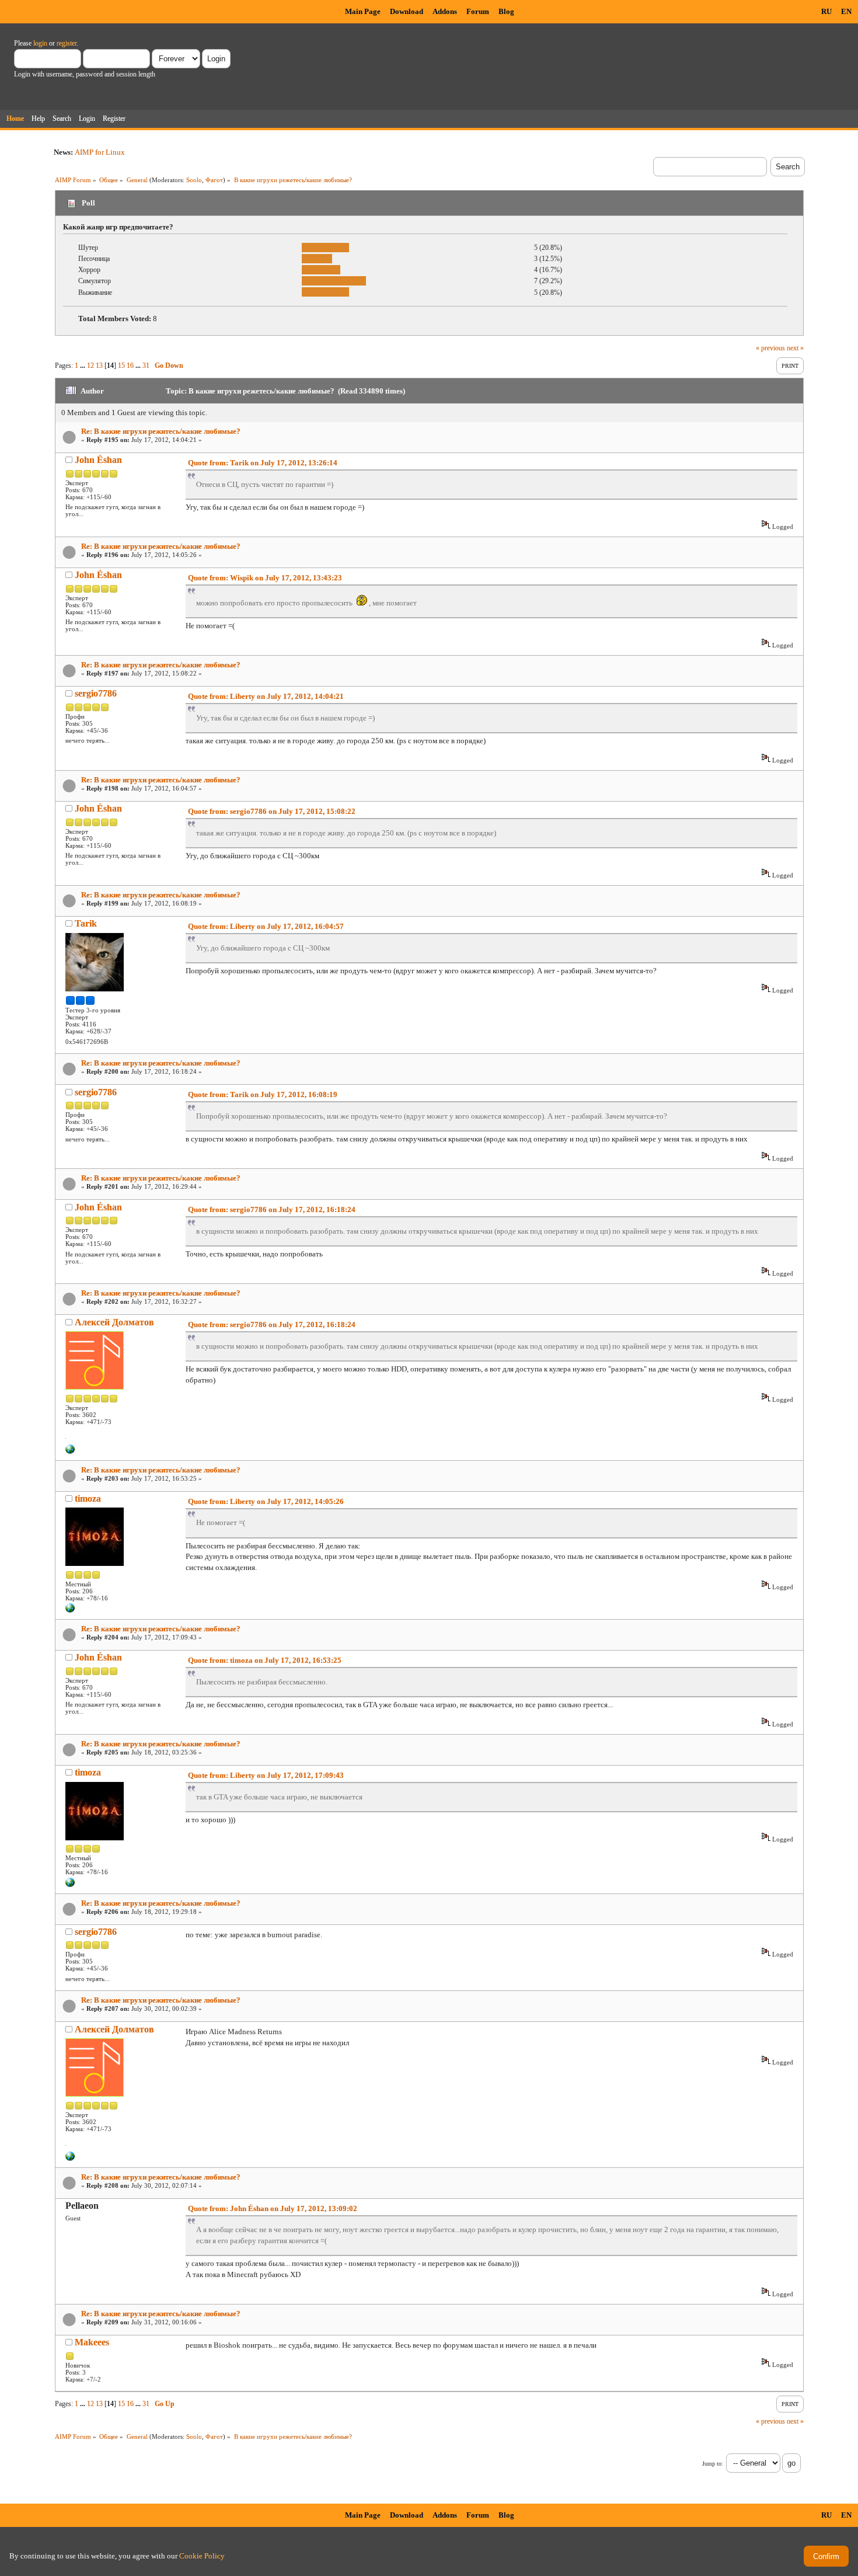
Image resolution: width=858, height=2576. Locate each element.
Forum (478, 11)
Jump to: (713, 2464)
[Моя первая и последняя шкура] (70, 1610)
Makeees (92, 2342)
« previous (770, 348)
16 (130, 365)
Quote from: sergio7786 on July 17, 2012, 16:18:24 (272, 1209)
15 (121, 365)
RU (826, 11)
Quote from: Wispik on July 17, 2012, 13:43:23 (265, 578)
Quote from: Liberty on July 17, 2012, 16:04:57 (266, 926)
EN (846, 11)
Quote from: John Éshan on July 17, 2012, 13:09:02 (273, 2208)
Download (407, 11)
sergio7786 (96, 693)
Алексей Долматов (114, 1322)
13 (99, 365)
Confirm (826, 2556)
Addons (445, 11)
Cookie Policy (202, 2556)
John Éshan (98, 460)
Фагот (214, 180)
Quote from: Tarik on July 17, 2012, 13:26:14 (263, 463)
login (40, 43)
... (83, 365)
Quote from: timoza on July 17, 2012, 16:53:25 (265, 1660)
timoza (88, 1498)
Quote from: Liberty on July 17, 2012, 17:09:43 (266, 1775)
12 (90, 365)
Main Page (363, 11)
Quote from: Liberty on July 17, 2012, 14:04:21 (266, 696)
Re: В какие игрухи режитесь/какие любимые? (161, 431)
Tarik (86, 923)
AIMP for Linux (100, 152)
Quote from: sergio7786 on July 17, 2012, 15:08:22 (272, 811)
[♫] (70, 1451)
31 (146, 365)
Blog (506, 11)
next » (795, 348)
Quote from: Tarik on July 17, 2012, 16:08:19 (263, 1094)
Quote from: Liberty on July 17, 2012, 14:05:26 (266, 1501)
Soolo (194, 180)
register (67, 43)
